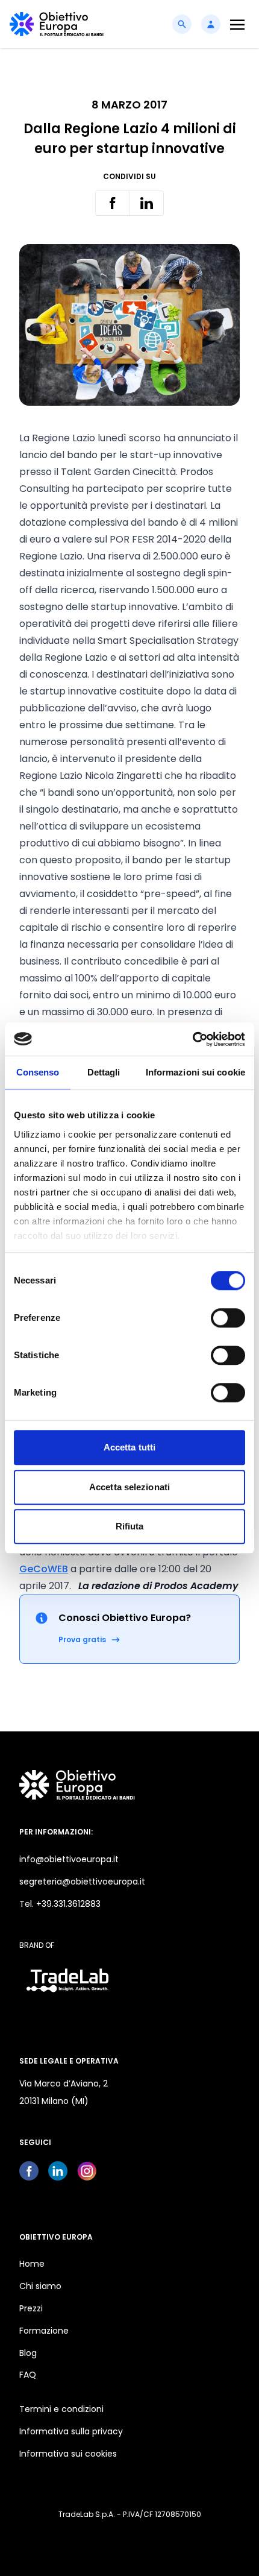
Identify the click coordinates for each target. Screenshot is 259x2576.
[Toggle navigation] (237, 24)
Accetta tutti (129, 1447)
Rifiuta (130, 1526)
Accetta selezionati (129, 1487)
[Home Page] (57, 24)
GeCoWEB (44, 1569)
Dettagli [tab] (104, 1072)
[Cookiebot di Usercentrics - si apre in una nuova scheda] (192, 1039)
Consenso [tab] (38, 1072)
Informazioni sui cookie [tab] (195, 1072)
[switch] (228, 1318)
